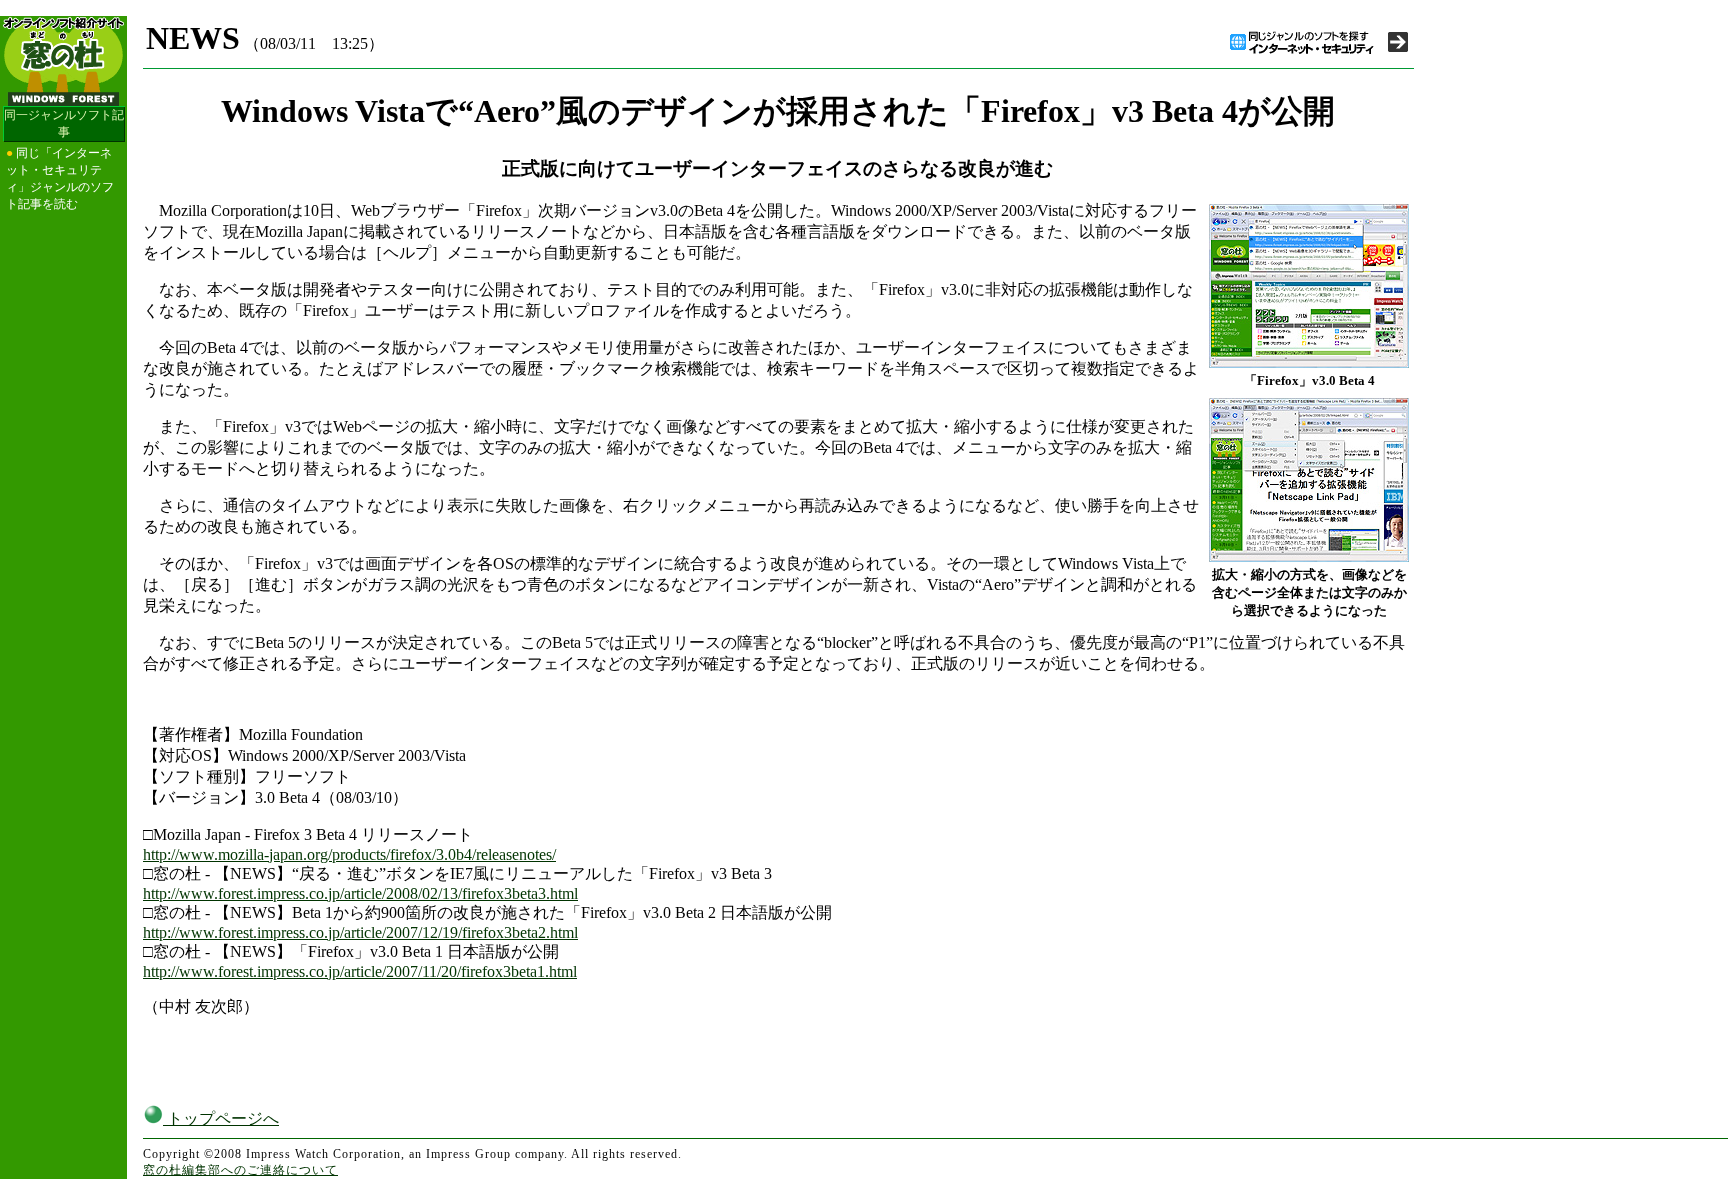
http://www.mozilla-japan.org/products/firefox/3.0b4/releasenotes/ (349, 854)
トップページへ (221, 1118)
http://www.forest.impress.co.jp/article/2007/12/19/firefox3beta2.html (360, 932)
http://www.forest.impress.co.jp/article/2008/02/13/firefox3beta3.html (360, 893)
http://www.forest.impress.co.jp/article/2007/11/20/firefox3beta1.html (360, 971)
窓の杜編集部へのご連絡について (240, 1170)
